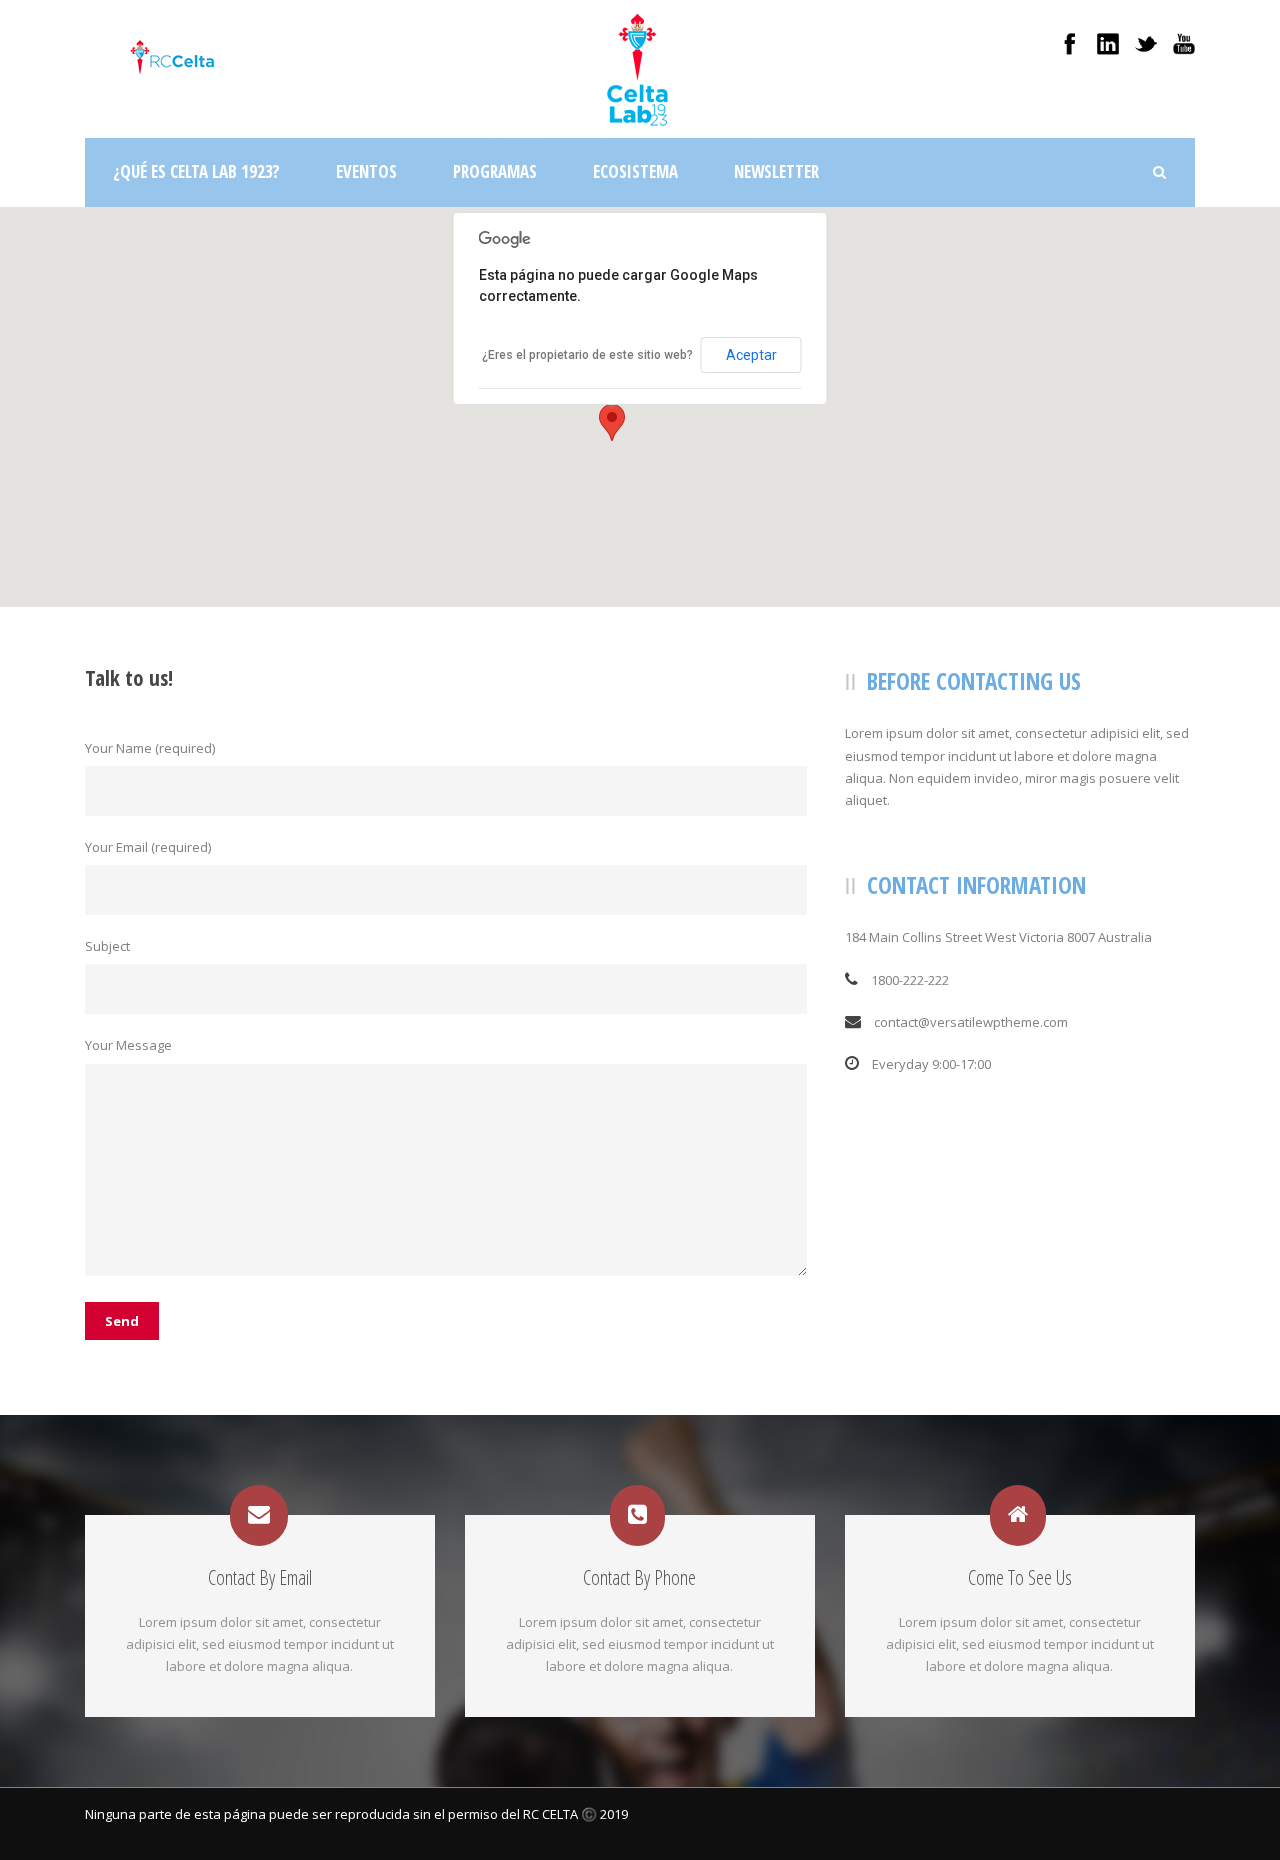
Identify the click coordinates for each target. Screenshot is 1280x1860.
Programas (495, 171)
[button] (612, 422)
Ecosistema (635, 171)
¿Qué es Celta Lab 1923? (196, 171)
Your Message (128, 1045)
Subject (107, 946)
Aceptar (751, 355)
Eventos (366, 171)
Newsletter (776, 171)
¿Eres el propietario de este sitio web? (587, 355)
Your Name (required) (150, 748)
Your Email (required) (148, 847)
